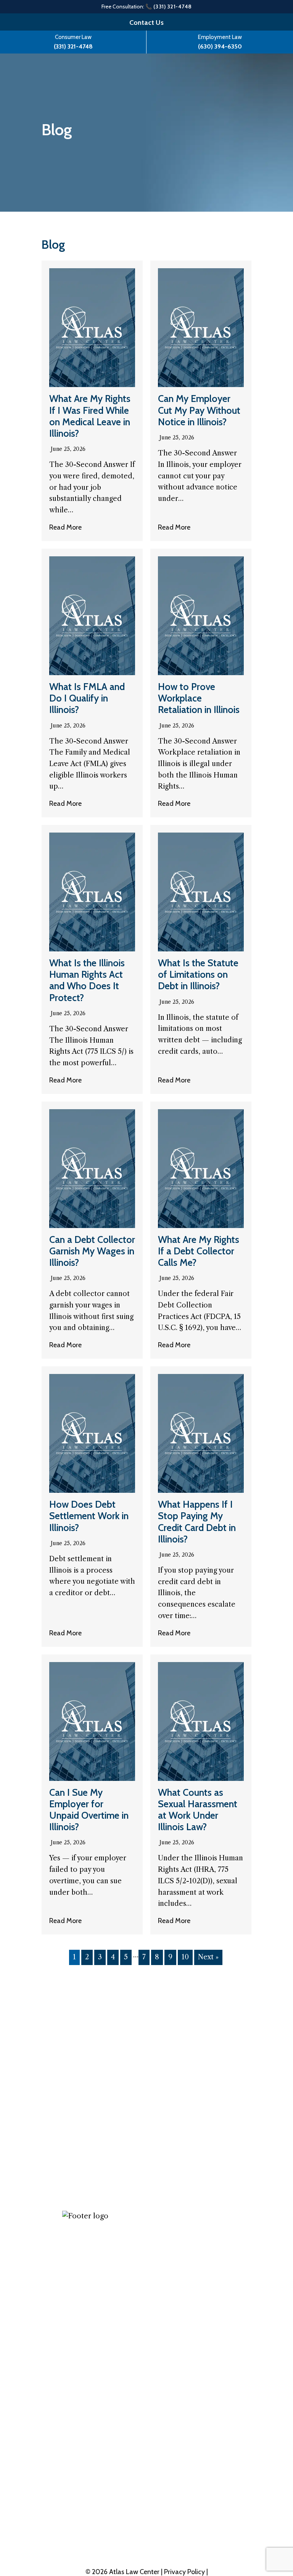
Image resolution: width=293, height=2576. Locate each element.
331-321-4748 (99, 2495)
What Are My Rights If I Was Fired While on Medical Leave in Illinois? (90, 416)
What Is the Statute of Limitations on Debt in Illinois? (198, 974)
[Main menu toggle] (270, 80)
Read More (65, 527)
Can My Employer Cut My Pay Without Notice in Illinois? (199, 410)
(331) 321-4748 (73, 46)
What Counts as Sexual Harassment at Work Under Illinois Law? (198, 1810)
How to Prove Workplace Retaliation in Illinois (199, 698)
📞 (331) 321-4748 (169, 6)
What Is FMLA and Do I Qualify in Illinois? (87, 698)
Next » (208, 1957)
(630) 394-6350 (220, 46)
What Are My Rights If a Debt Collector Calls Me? (199, 1251)
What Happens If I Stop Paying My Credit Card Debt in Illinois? (197, 1522)
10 (185, 1957)
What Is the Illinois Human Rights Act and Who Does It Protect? (87, 980)
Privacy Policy (185, 2572)
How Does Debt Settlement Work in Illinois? (89, 1516)
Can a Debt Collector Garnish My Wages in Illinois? (92, 1251)
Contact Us (146, 23)
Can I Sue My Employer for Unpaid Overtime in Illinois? (89, 1810)
